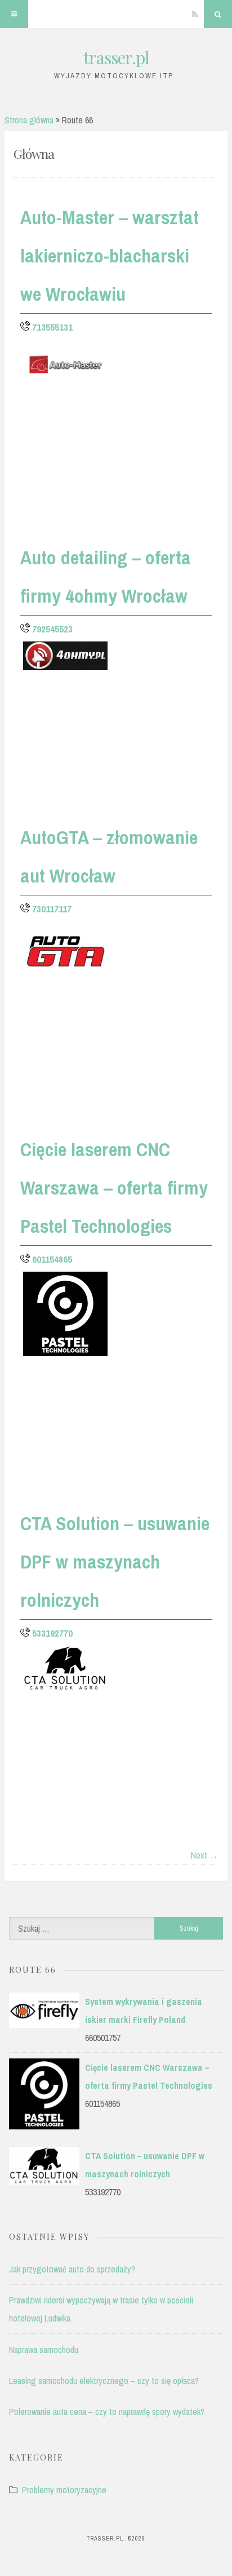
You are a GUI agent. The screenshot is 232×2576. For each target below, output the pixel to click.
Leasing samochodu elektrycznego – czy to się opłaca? (104, 2381)
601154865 (52, 1259)
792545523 (52, 629)
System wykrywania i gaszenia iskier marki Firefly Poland (144, 2011)
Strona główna (29, 120)
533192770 (52, 1633)
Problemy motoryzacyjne (64, 2490)
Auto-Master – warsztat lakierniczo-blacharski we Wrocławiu (110, 256)
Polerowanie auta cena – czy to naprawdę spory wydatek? (107, 2412)
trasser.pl (116, 57)
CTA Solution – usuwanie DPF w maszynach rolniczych (115, 1562)
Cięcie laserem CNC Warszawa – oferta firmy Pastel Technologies (114, 1188)
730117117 (52, 909)
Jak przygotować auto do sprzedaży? (72, 2269)
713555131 (52, 327)
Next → (205, 1855)
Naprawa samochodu (44, 2350)
